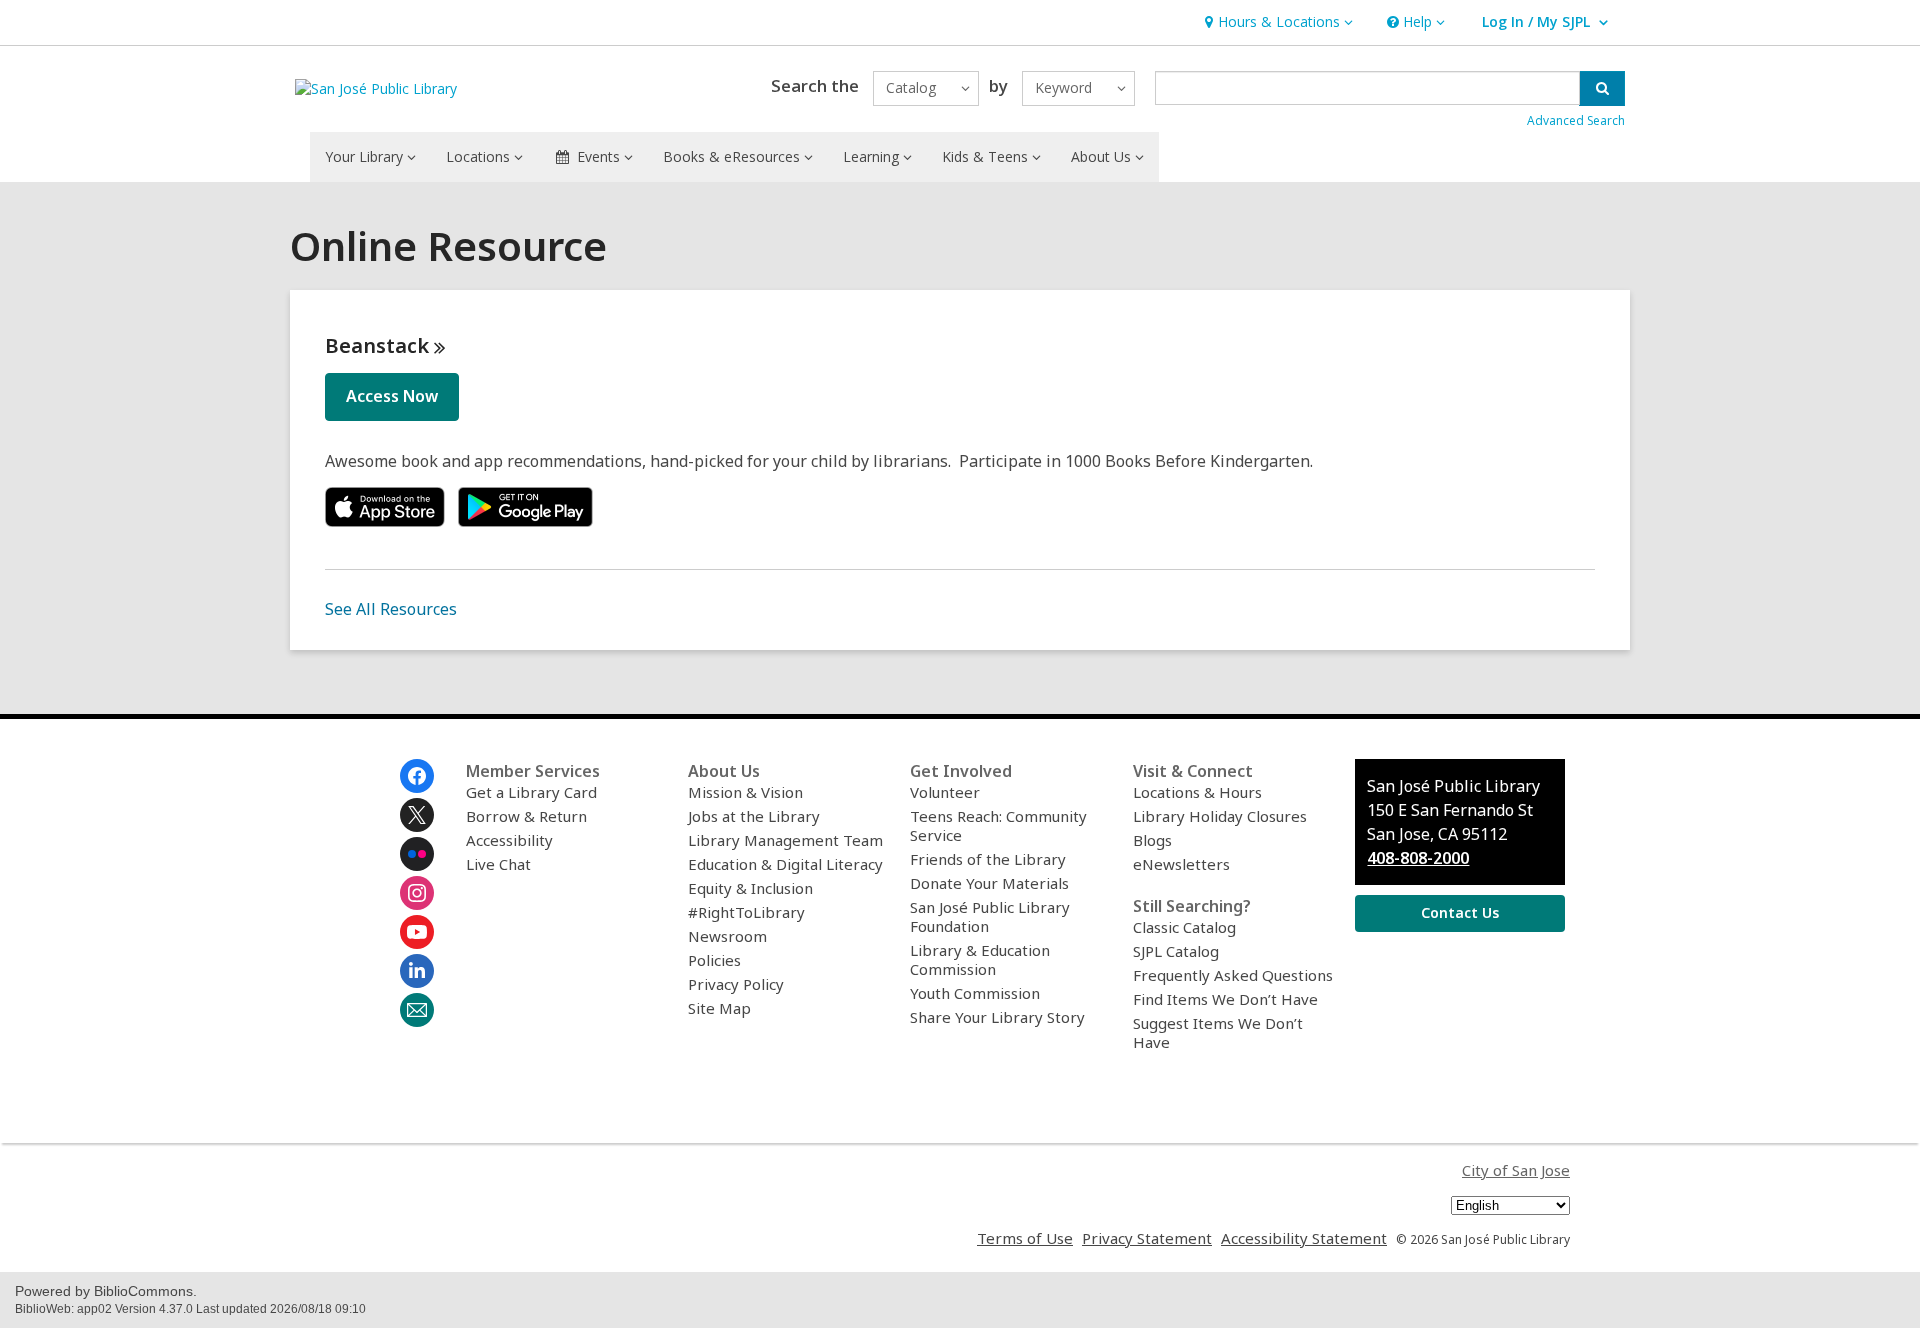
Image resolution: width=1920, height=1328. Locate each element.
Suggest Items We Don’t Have (1218, 1032)
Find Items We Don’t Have (1225, 999)
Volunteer (945, 792)
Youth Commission (975, 993)
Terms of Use (1025, 1238)
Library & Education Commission (980, 959)
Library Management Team (785, 840)
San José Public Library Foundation (990, 916)
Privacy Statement (1147, 1238)
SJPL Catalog (1176, 951)
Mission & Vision (745, 792)
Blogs (1152, 840)
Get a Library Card (531, 792)
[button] (1276, 22)
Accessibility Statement (1304, 1238)
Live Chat (498, 864)
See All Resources (391, 609)
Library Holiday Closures (1220, 816)
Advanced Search (1576, 120)
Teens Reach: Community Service (998, 825)
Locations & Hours (1197, 792)
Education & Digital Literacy (785, 864)
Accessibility (509, 840)
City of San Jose (1516, 1170)
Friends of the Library (988, 859)
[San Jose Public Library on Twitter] (417, 815)
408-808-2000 (1418, 858)
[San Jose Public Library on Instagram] (417, 893)
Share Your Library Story (997, 1017)
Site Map (719, 1008)
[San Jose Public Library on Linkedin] (417, 971)
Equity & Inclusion (750, 888)
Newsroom (727, 936)
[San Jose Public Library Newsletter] (417, 1010)
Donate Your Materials (989, 883)
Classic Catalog (1184, 927)
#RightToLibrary (746, 912)
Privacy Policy (736, 984)
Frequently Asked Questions (1233, 975)
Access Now (392, 396)
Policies (714, 960)
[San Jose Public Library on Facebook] (417, 776)
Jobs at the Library (754, 816)
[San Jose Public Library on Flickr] (417, 854)
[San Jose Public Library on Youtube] (417, 932)
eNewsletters (1181, 864)
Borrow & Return (526, 816)
